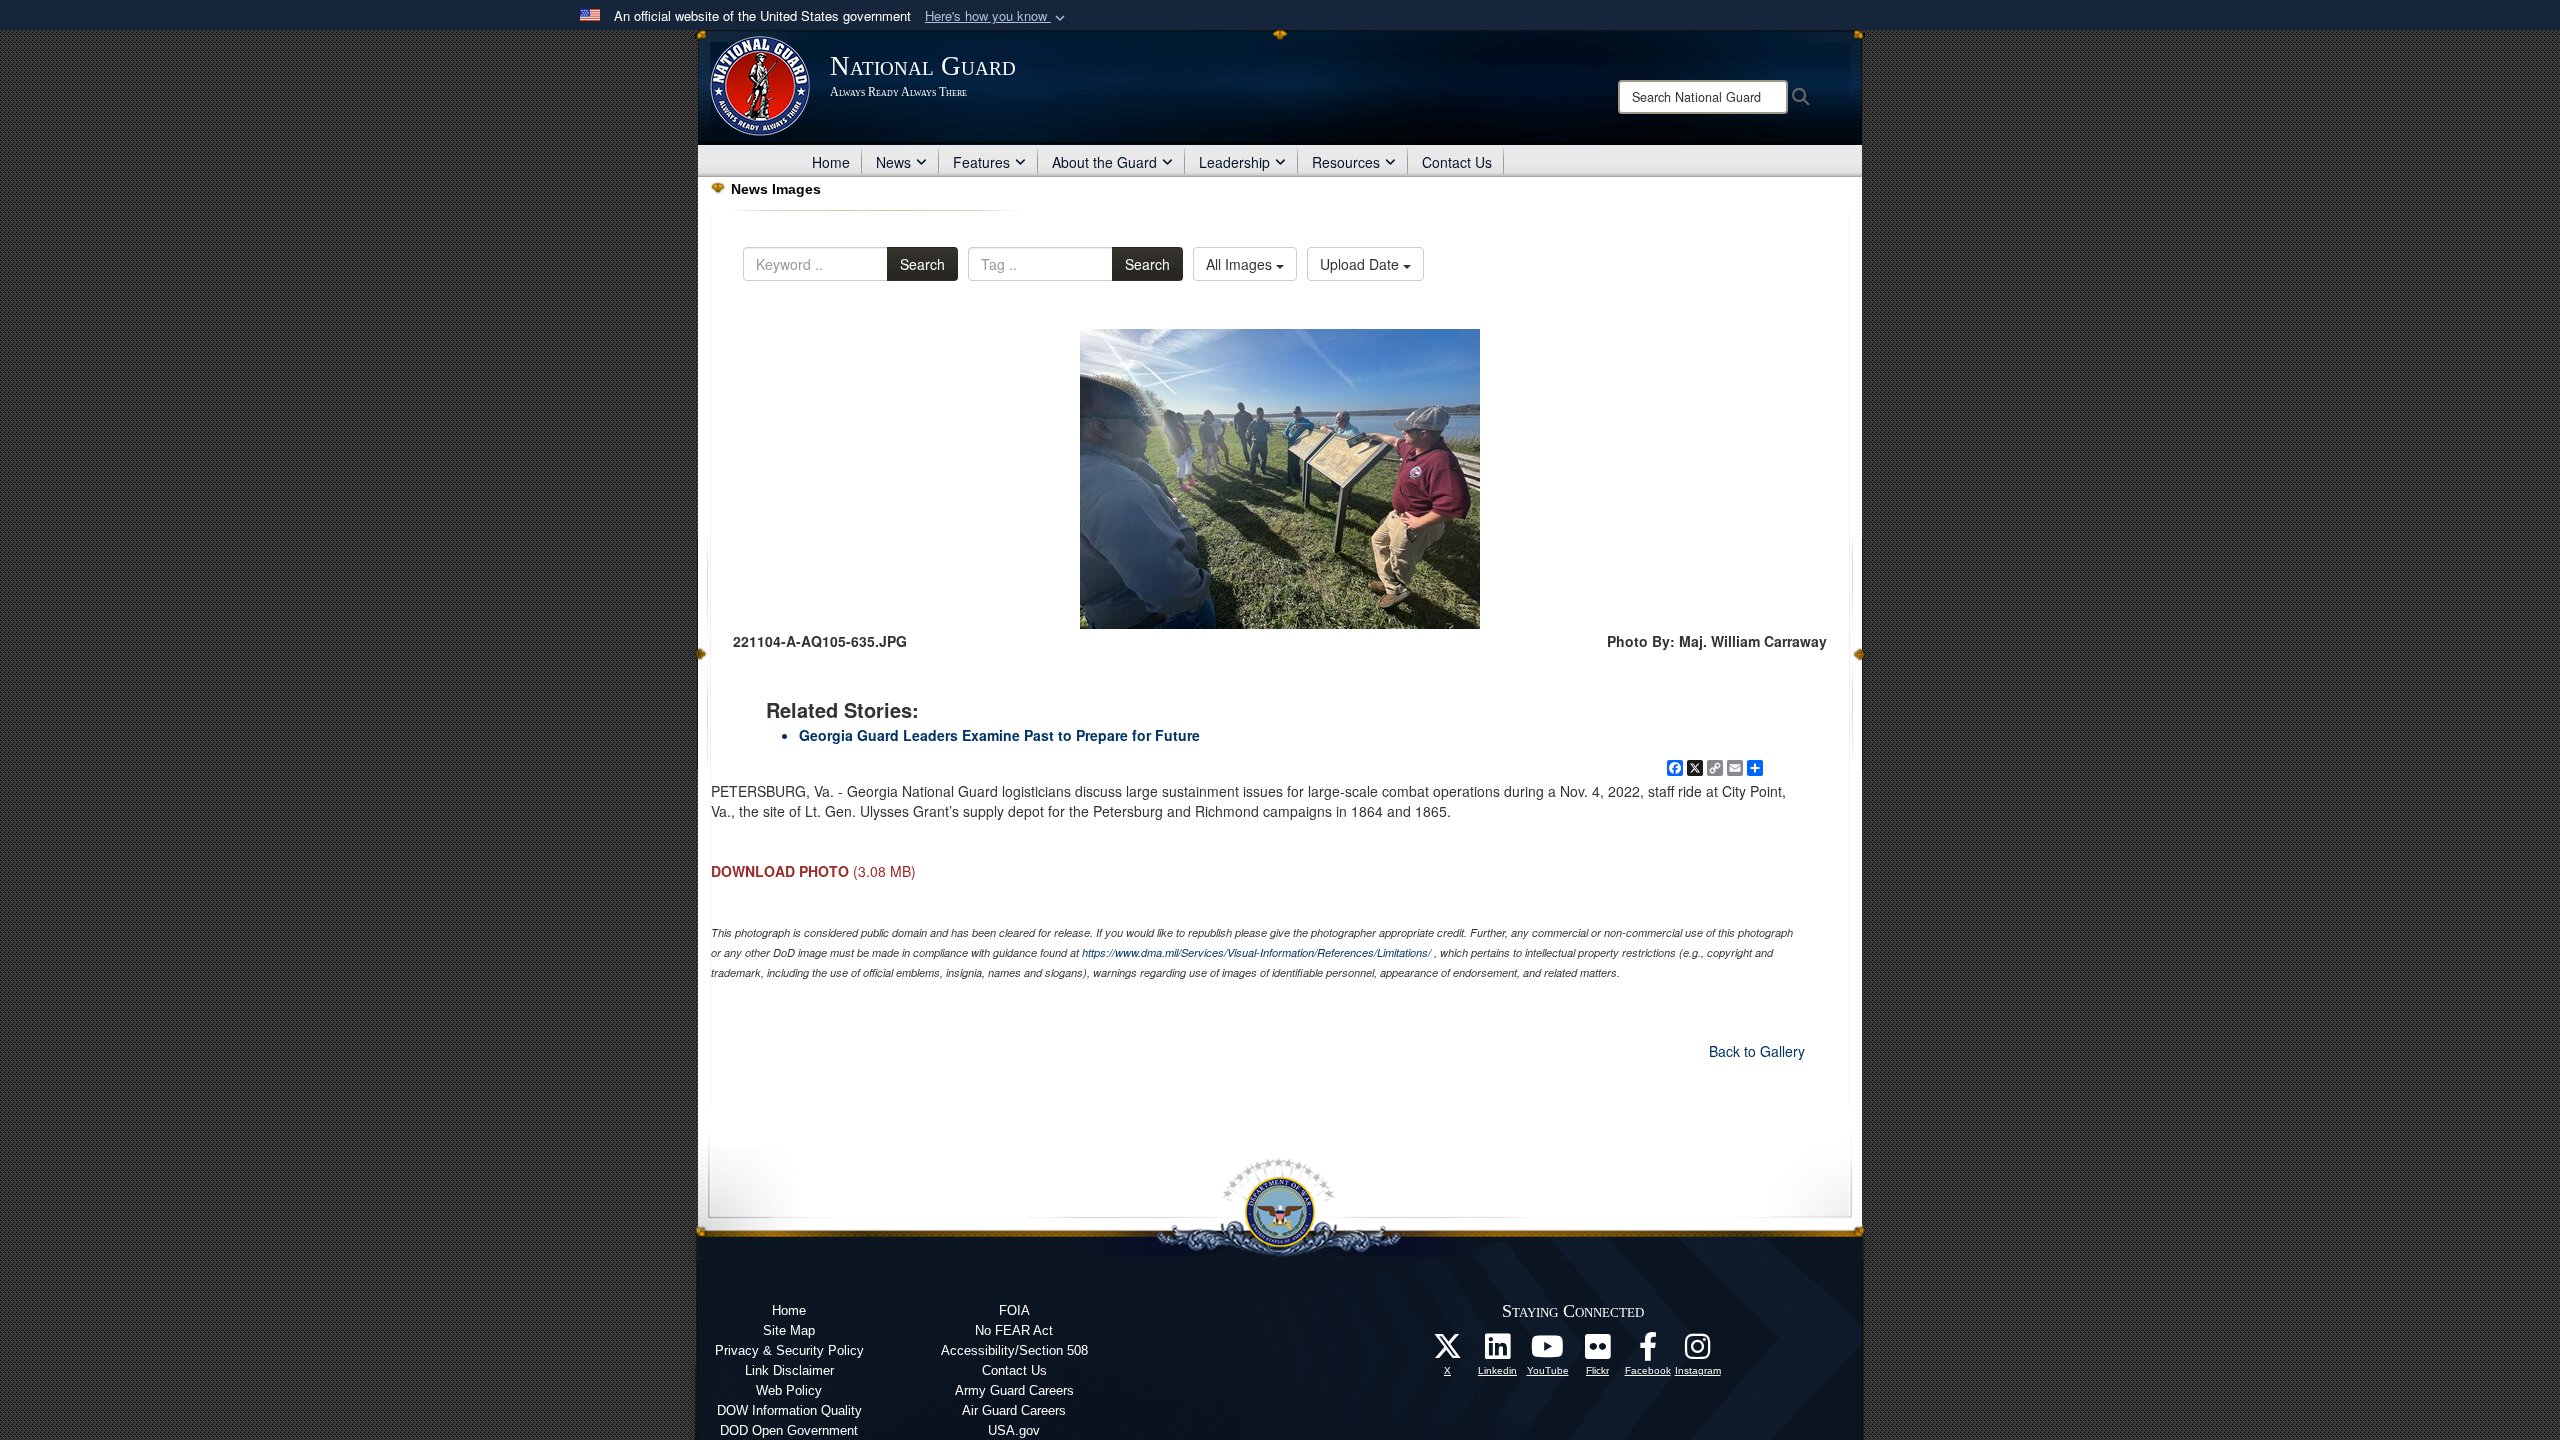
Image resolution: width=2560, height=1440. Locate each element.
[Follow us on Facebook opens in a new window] (1648, 1352)
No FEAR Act (1014, 1330)
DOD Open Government (789, 1430)
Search (922, 264)
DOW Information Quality (789, 1410)
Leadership (1234, 162)
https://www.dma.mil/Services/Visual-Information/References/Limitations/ (1256, 952)
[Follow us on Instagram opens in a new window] (1698, 1352)
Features (981, 162)
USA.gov (1014, 1430)
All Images (1241, 264)
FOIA (1014, 1310)
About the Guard (1104, 162)
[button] (997, 16)
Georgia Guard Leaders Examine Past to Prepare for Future (999, 735)
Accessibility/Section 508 (1014, 1350)
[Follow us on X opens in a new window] (1448, 1352)
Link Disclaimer (789, 1370)
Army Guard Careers (1014, 1390)
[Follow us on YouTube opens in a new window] (1548, 1352)
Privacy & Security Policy (789, 1350)
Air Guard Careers (1014, 1410)
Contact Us (1457, 162)
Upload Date (1361, 264)
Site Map (789, 1330)
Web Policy (789, 1390)
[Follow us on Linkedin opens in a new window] (1498, 1352)
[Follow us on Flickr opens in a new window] (1598, 1352)
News (893, 162)
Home (831, 162)
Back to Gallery (1757, 1051)
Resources (1346, 162)
